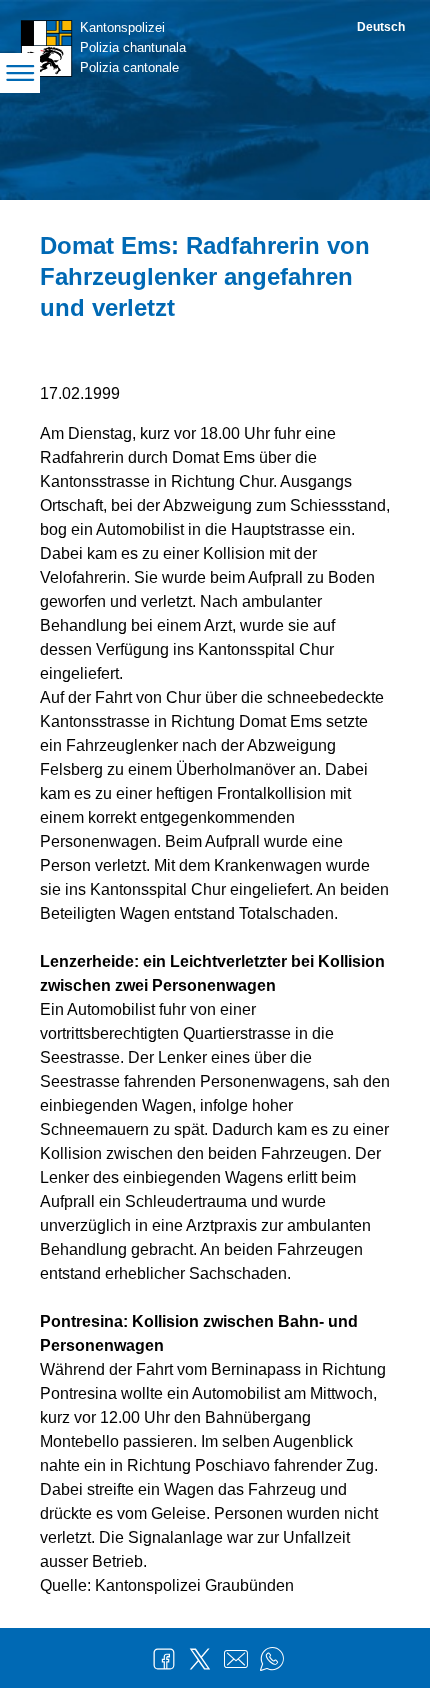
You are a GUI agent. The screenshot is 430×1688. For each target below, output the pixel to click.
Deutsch (381, 27)
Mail (236, 1659)
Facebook (164, 1659)
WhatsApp (272, 1659)
